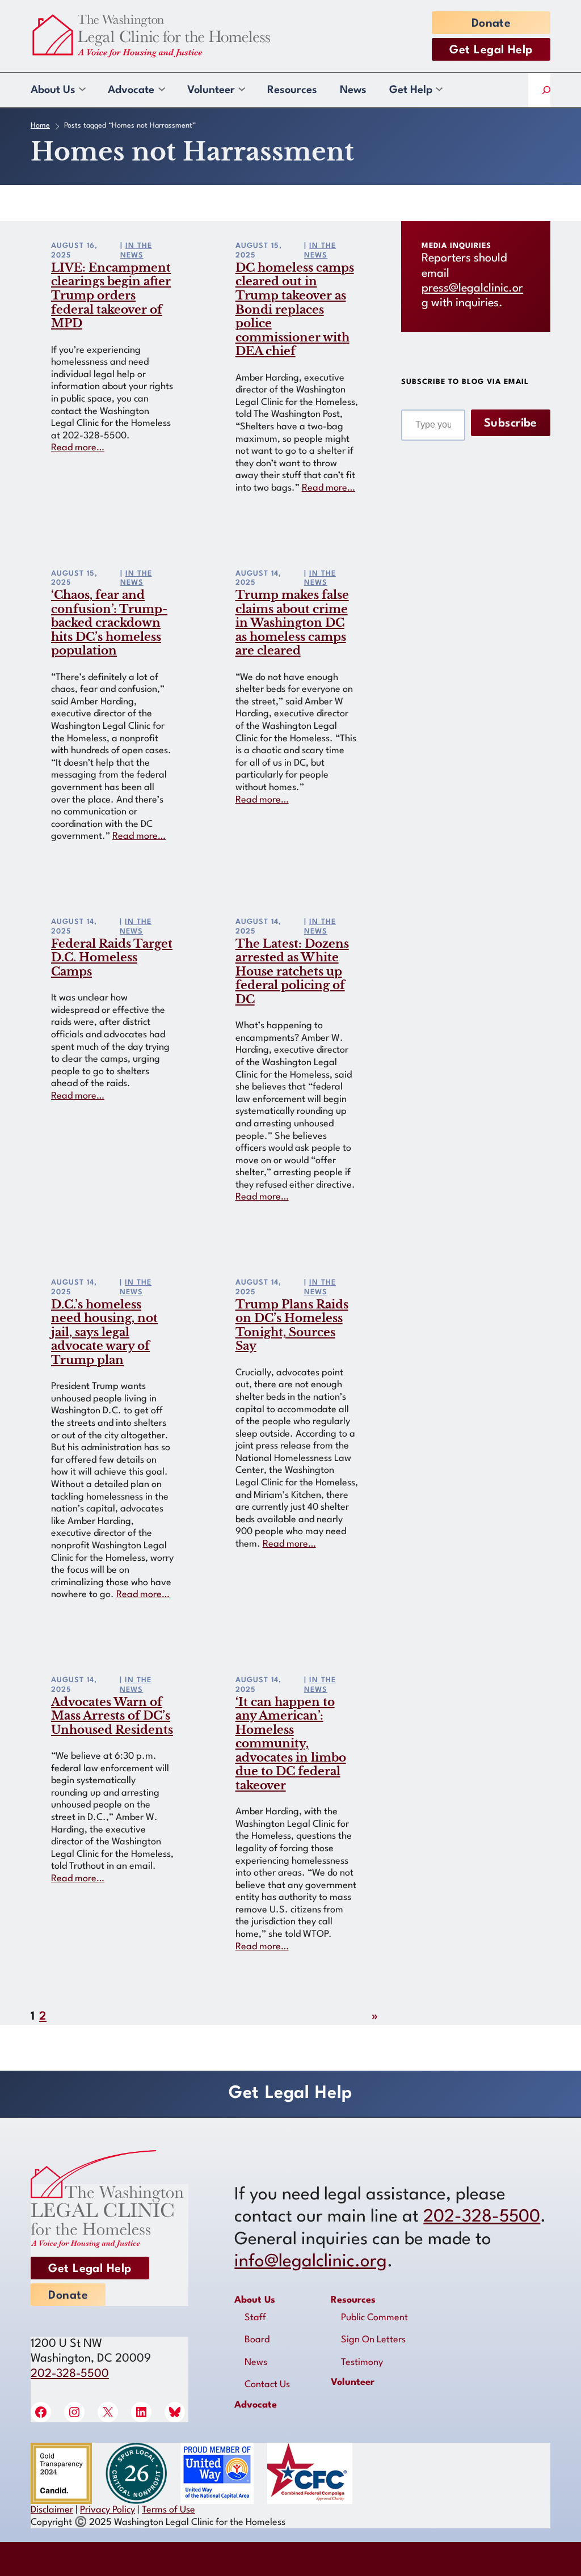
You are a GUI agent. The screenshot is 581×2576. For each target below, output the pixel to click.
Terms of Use (169, 2510)
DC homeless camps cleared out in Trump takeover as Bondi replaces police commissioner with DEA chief (295, 310)
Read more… (78, 448)
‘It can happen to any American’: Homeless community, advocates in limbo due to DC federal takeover (291, 1744)
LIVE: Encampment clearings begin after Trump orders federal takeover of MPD (111, 296)
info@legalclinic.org (311, 2262)
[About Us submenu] (82, 90)
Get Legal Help (491, 50)
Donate (491, 24)
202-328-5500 (70, 2374)
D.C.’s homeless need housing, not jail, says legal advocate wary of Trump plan (104, 1333)
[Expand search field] (546, 90)
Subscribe (511, 424)
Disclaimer (52, 2510)
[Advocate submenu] (161, 90)
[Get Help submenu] (439, 90)
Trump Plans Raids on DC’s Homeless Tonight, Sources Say (292, 1325)
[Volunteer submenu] (241, 90)
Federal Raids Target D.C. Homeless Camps (112, 958)
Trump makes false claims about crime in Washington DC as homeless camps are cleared (292, 623)
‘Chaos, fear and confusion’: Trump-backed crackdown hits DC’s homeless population (109, 623)
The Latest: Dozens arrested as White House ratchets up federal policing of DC (292, 972)
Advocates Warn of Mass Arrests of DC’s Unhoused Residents (112, 1716)
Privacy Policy (108, 2510)
